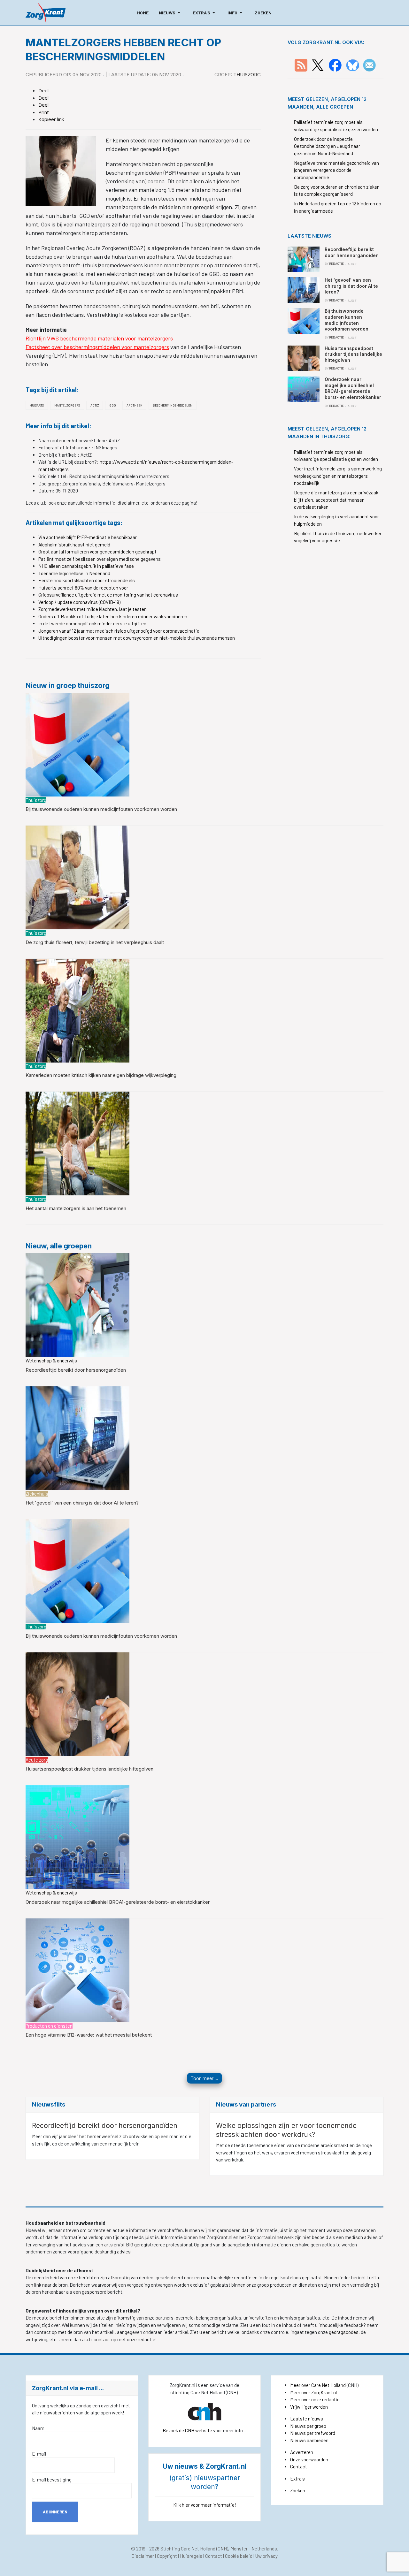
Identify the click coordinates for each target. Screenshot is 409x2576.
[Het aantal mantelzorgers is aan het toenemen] (77, 1143)
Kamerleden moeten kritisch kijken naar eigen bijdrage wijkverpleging (101, 1075)
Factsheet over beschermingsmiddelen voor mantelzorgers (97, 347)
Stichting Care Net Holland (188, 2549)
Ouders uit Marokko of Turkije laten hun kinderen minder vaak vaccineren (113, 616)
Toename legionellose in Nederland (74, 573)
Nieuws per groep (308, 2426)
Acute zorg (37, 1760)
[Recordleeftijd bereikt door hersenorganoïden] (77, 1304)
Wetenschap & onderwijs (51, 1360)
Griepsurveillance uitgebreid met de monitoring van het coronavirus (108, 595)
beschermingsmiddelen (173, 405)
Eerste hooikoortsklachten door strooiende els (87, 580)
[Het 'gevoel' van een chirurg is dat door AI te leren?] (77, 1437)
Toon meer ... (204, 2078)
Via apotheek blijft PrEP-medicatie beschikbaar (88, 537)
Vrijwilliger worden (309, 2407)
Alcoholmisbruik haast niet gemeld (74, 545)
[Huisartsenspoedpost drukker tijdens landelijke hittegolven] (77, 1703)
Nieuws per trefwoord (313, 2433)
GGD (113, 405)
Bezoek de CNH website (187, 2430)
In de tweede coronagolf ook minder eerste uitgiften (92, 623)
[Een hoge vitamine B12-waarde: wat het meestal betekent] (77, 1970)
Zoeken (298, 2490)
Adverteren (302, 2452)
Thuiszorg (247, 75)
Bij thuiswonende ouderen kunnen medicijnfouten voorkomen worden (101, 809)
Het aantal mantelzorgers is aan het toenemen (76, 1208)
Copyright (167, 2556)
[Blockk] (46, 13)
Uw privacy (266, 2556)
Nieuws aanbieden (309, 2440)
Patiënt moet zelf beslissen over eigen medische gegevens (100, 559)
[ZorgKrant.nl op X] (318, 65)
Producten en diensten (49, 2026)
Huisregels (191, 2556)
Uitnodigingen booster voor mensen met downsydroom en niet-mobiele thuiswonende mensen (137, 638)
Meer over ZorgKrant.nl (313, 2392)
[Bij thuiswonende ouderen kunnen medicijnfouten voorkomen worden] (77, 744)
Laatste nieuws (307, 2419)
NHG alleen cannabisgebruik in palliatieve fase (86, 566)
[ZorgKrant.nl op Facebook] (335, 65)
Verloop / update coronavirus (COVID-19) (79, 602)
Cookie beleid (239, 2556)
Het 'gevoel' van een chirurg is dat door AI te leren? (82, 1503)
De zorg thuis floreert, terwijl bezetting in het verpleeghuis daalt (95, 942)
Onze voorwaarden (309, 2459)
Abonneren (55, 2512)
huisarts (37, 405)
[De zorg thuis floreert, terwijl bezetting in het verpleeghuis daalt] (77, 877)
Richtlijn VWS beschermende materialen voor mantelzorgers (99, 338)
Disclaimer (143, 2556)
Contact (299, 2466)
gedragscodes (344, 2332)
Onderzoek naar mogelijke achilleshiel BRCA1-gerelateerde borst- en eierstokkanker (118, 1902)
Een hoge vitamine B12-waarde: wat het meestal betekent (89, 2035)
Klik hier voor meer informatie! (205, 2505)
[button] (171, 13)
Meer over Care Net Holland (318, 2385)
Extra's (297, 2479)
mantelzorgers (67, 405)
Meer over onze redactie (315, 2399)
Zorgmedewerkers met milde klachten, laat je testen (93, 609)
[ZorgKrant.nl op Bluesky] (354, 65)
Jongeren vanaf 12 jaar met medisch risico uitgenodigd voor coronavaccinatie (119, 631)
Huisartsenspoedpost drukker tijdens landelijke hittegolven (89, 1769)
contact (102, 2339)
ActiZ (95, 405)
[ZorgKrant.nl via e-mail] (369, 65)
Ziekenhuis (37, 1494)
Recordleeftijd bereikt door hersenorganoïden (76, 1370)
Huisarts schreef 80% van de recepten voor (83, 588)
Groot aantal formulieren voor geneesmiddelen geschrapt (97, 552)
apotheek (134, 405)
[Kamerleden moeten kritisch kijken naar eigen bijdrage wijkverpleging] (77, 1010)
